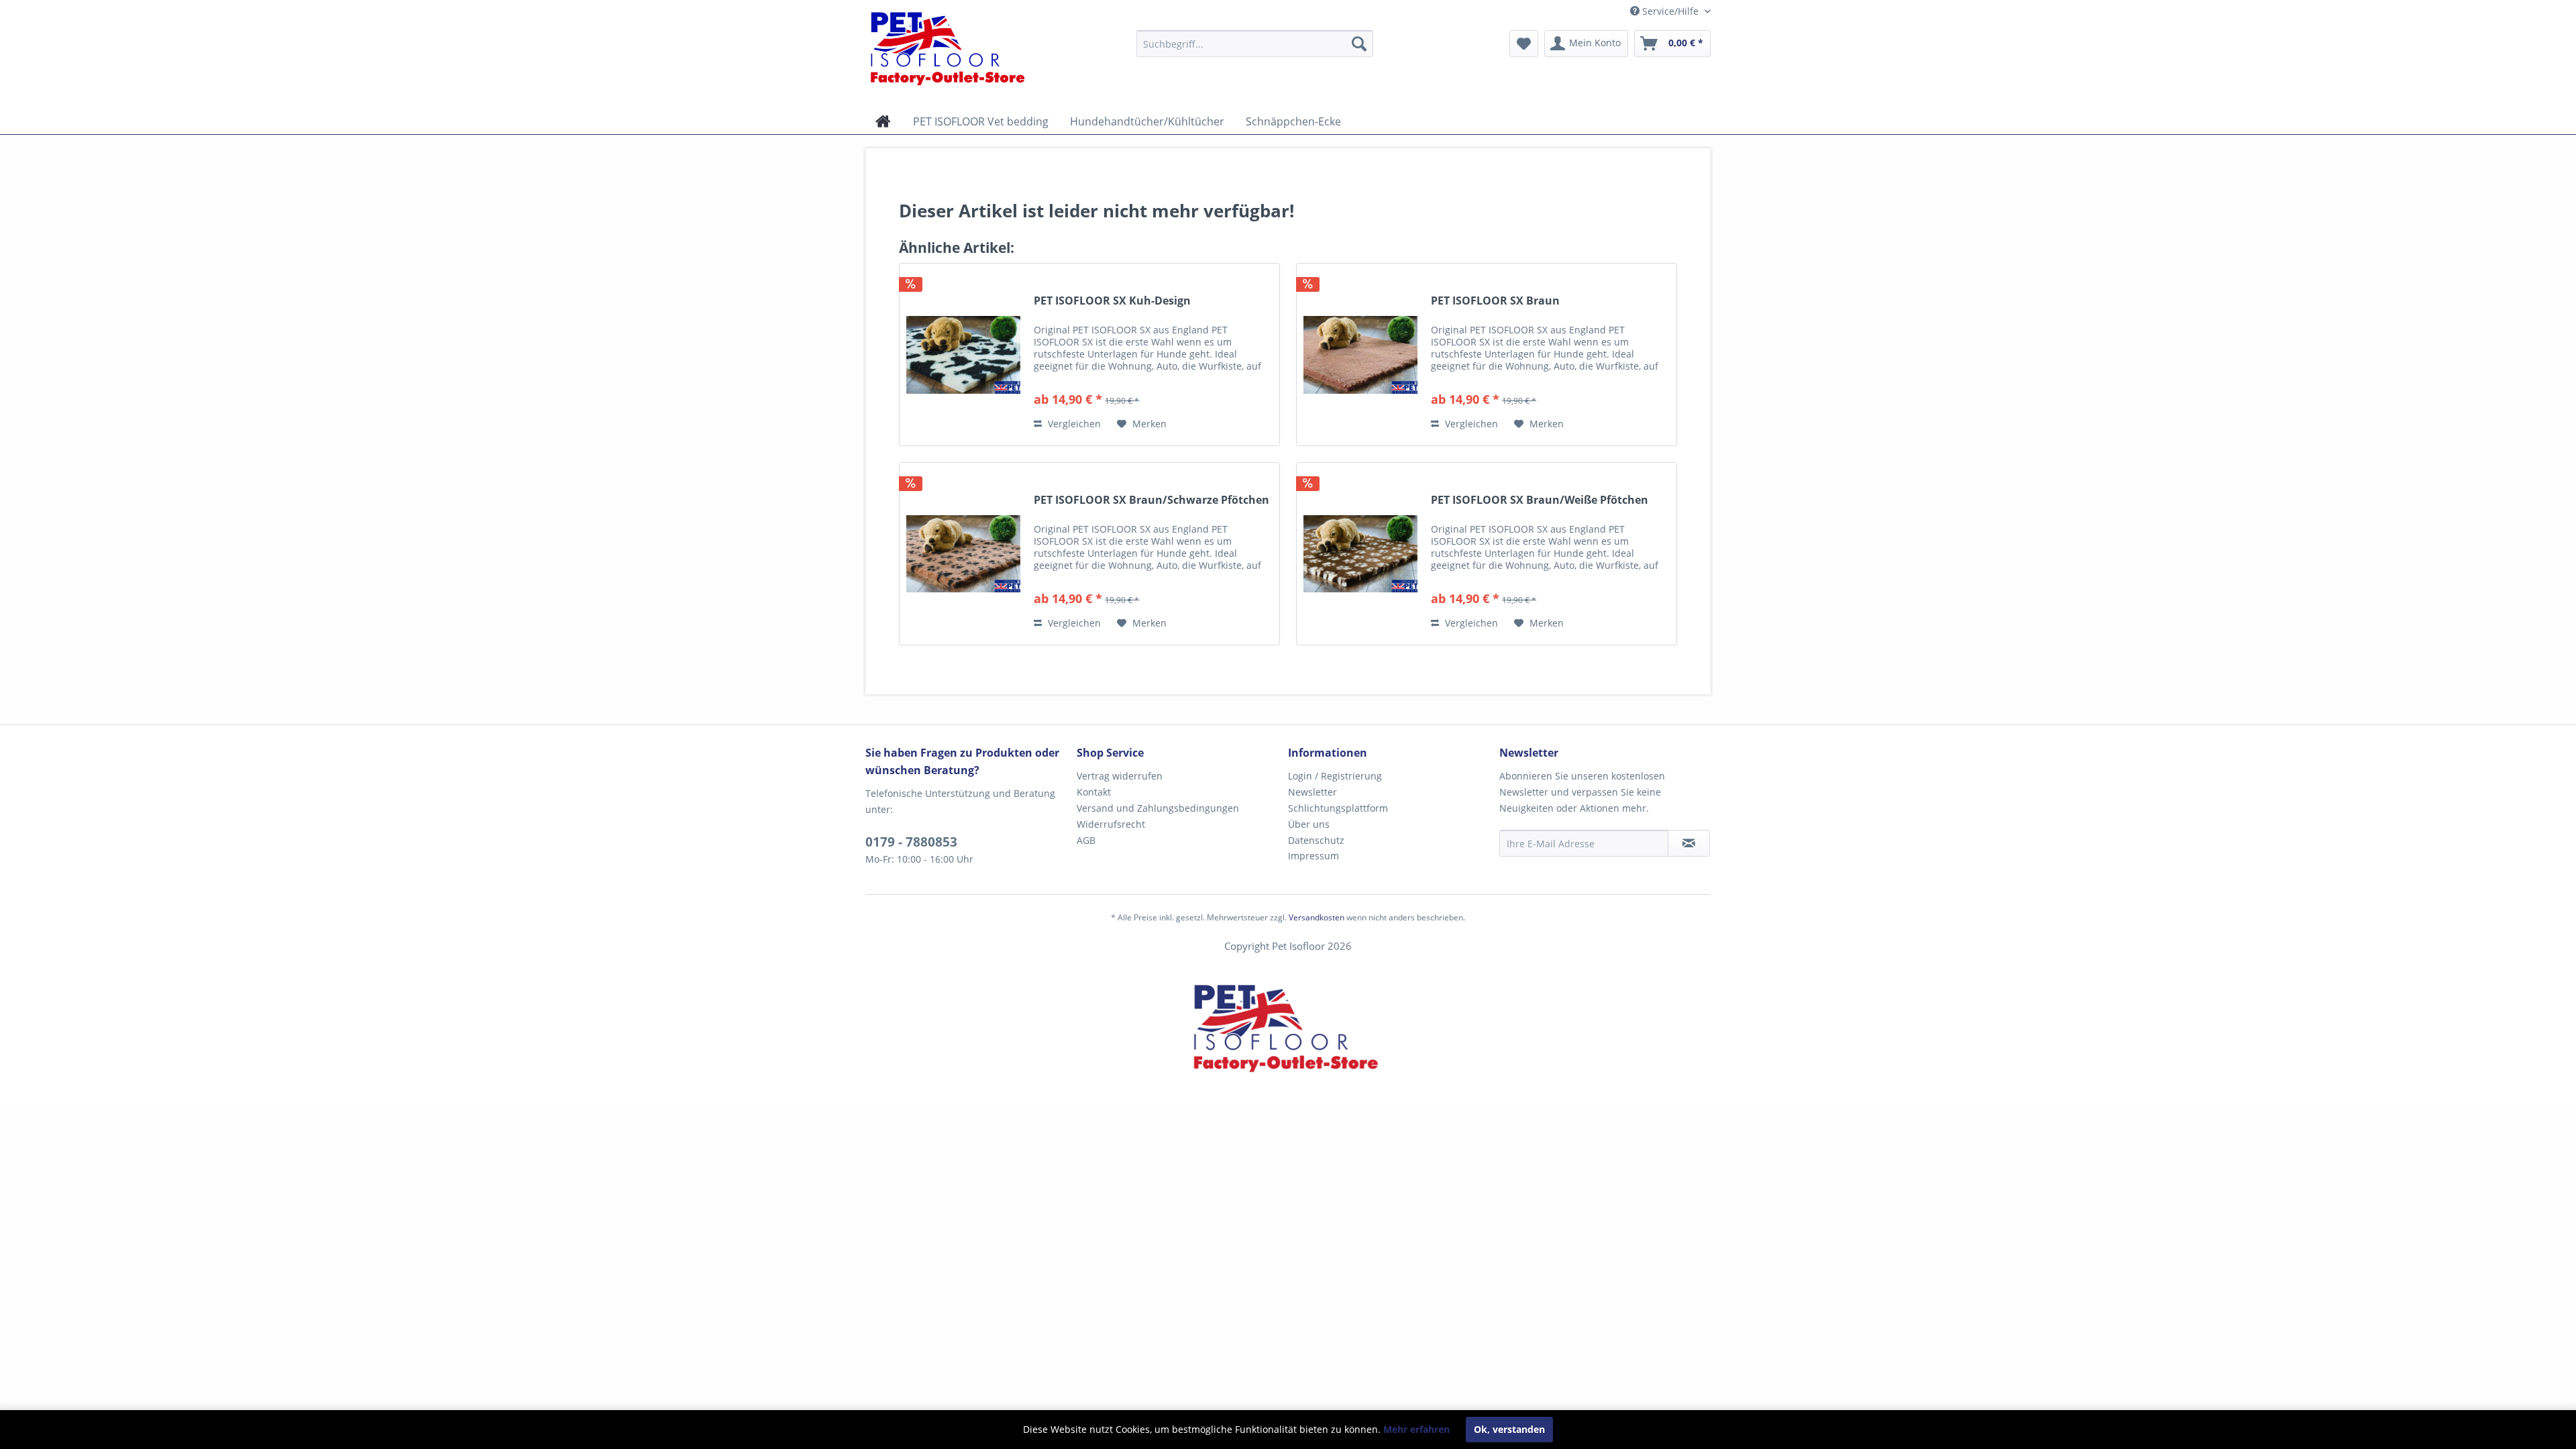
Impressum (1313, 856)
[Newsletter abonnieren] (1689, 843)
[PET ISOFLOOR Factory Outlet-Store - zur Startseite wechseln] (969, 48)
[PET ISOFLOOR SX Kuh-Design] (963, 355)
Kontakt (1094, 792)
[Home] (883, 121)
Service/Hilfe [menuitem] (1670, 11)
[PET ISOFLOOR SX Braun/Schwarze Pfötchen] (963, 554)
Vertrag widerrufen (1120, 776)
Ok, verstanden (1509, 1429)
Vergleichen (1073, 424)
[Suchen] (1359, 44)
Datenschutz (1316, 840)
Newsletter (1312, 792)
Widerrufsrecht (1111, 824)
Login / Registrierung (1335, 776)
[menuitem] (1255, 44)
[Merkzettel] (1524, 44)
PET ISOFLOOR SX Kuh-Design (1112, 301)
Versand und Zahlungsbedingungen (1158, 808)
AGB (1086, 840)
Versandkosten (1317, 917)
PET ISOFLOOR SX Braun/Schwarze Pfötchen (1151, 500)
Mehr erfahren (1416, 1429)
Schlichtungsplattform (1338, 808)
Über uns (1309, 824)
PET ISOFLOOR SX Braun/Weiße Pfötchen (1540, 500)
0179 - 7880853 (911, 842)
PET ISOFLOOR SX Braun (1495, 301)
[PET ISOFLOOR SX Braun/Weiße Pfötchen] (1360, 554)
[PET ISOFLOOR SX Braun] (1360, 355)
